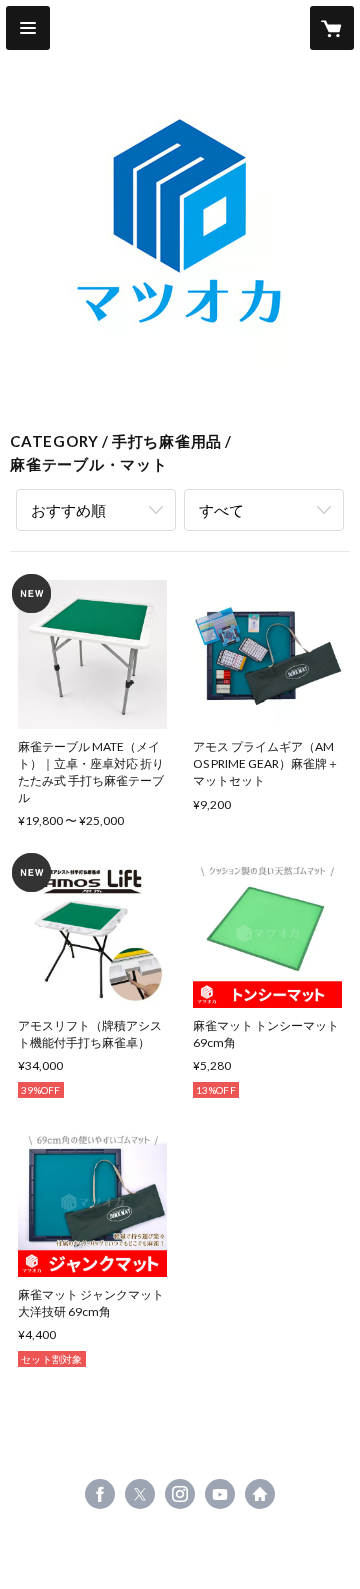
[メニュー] (28, 28)
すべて (221, 510)
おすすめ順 (68, 510)
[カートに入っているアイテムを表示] (332, 28)
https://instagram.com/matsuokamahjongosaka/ (180, 1494)
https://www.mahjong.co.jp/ (260, 1494)
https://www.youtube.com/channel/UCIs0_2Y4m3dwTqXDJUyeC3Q (220, 1494)
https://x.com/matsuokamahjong (140, 1494)
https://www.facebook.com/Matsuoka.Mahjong (100, 1494)
